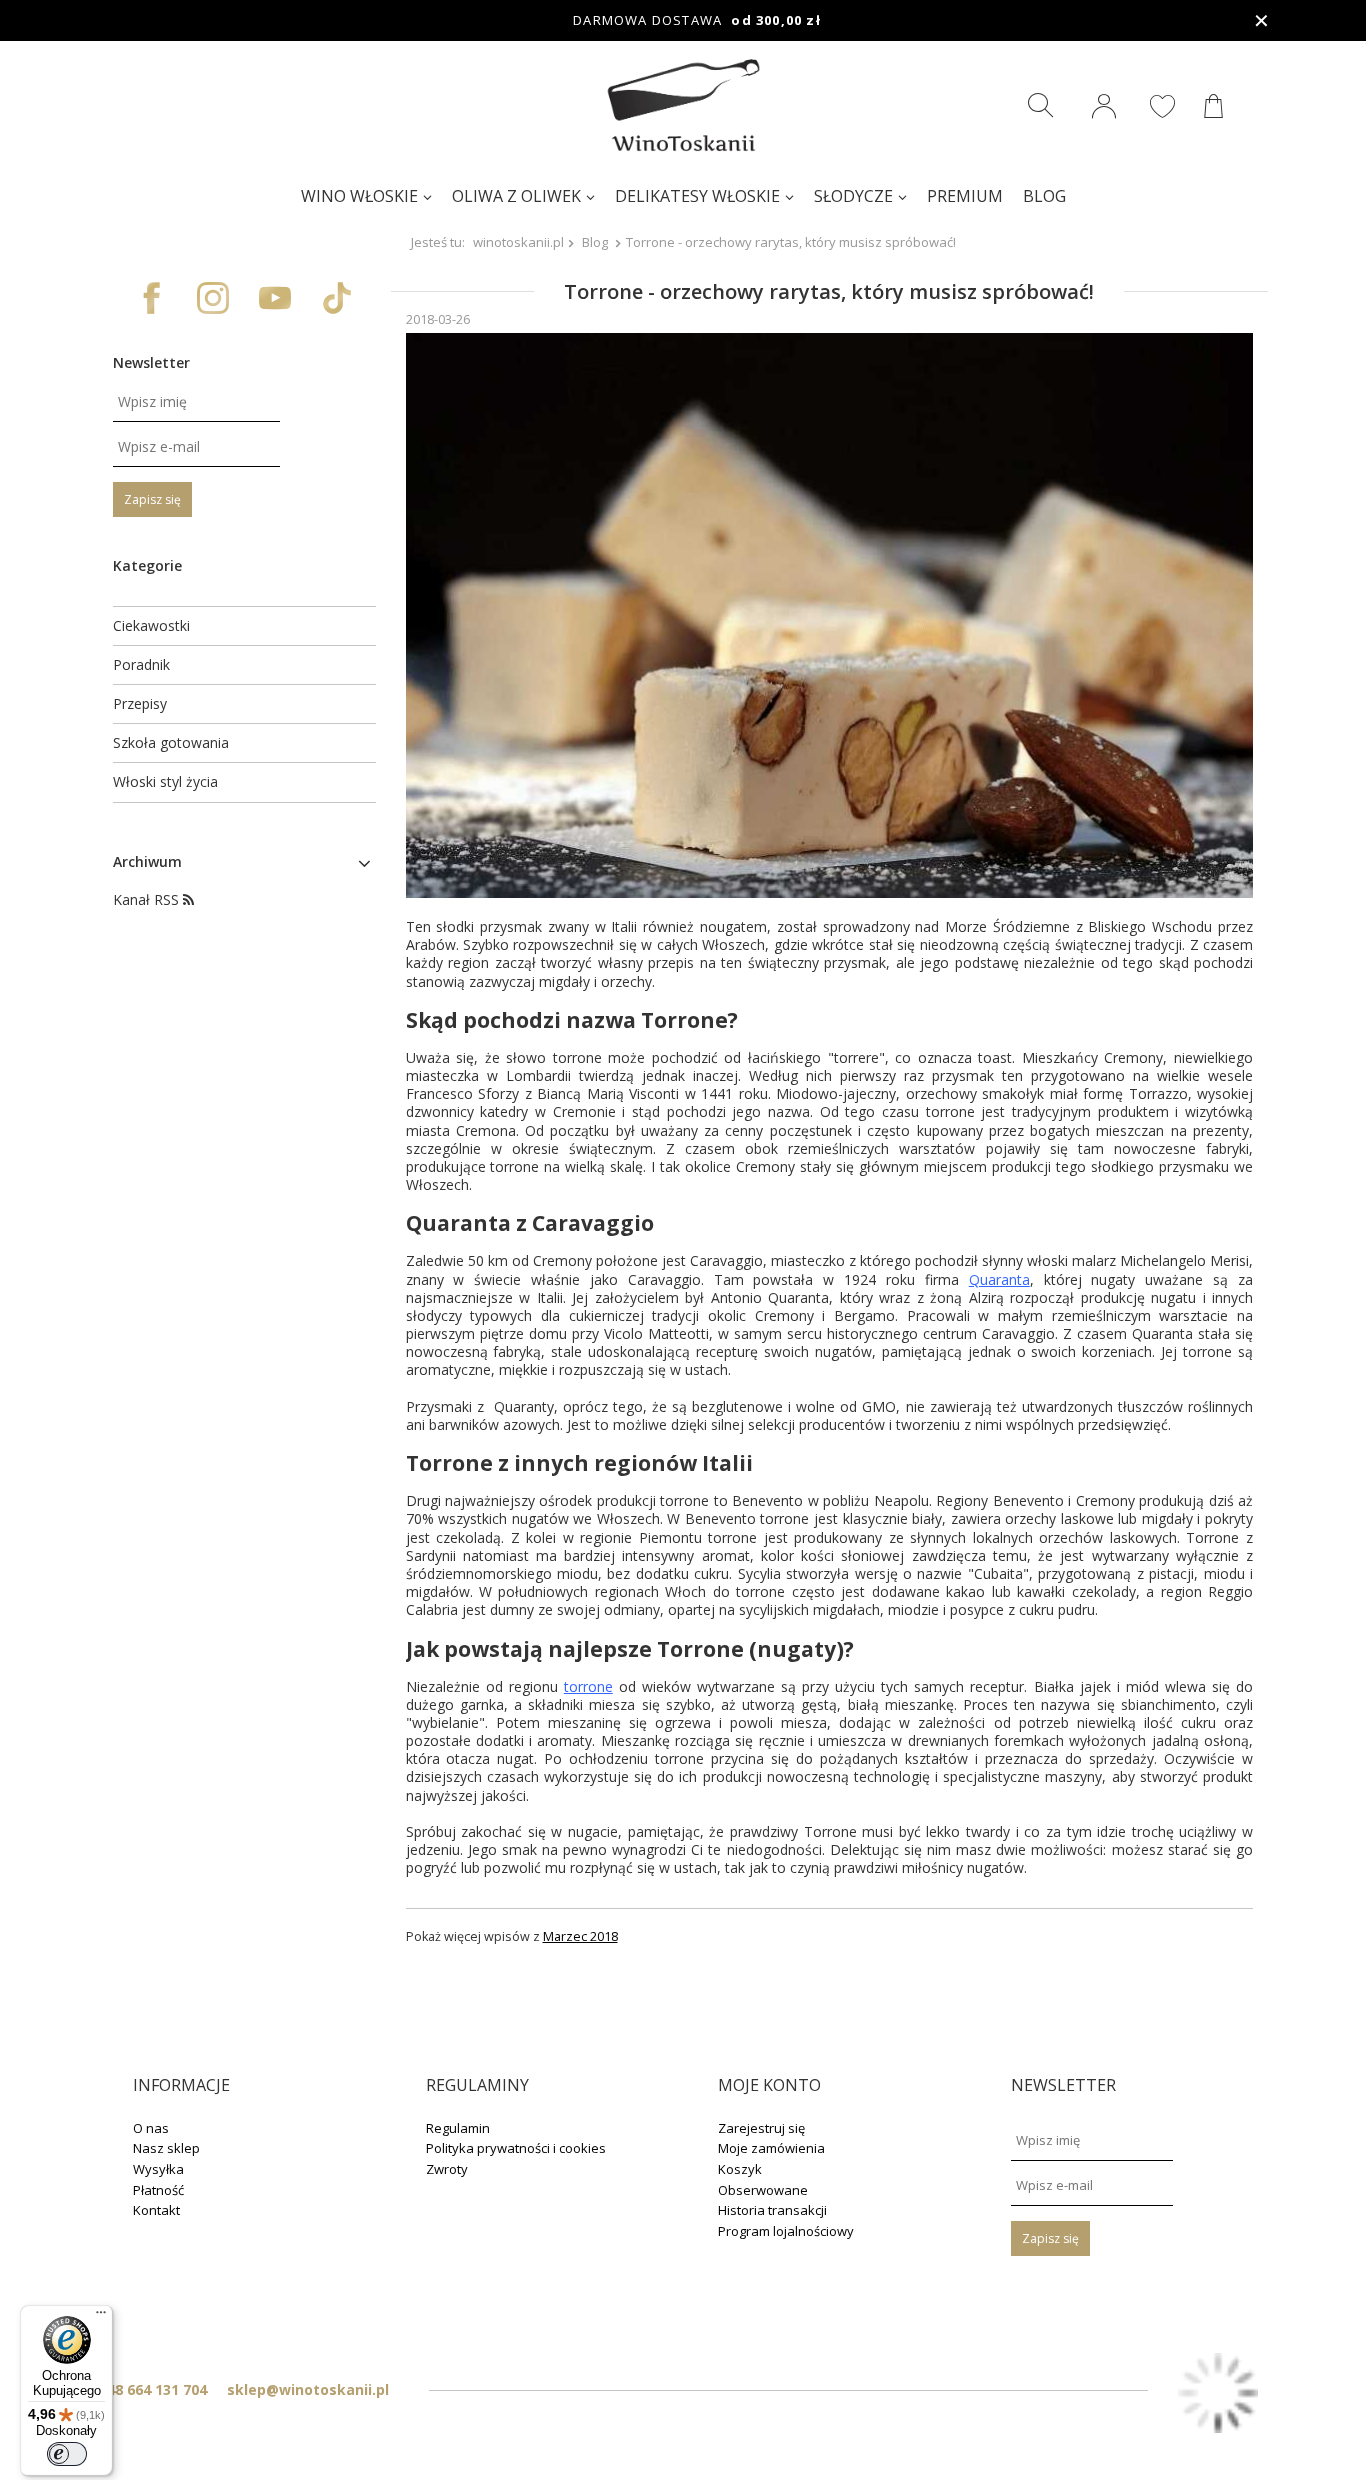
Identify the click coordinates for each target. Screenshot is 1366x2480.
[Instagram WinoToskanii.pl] (213, 298)
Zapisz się (152, 499)
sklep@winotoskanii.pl (308, 2389)
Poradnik (141, 665)
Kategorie (147, 565)
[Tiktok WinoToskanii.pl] (337, 298)
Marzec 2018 (580, 1936)
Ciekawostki (151, 626)
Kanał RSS (148, 899)
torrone (588, 1686)
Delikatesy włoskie (697, 196)
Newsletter (151, 362)
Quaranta (999, 1279)
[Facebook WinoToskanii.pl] (151, 298)
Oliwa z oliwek (516, 196)
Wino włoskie (359, 196)
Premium (965, 196)
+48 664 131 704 (152, 2389)
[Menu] (101, 2317)
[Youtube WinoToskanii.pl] (275, 298)
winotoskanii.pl (518, 242)
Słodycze (853, 196)
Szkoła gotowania (171, 743)
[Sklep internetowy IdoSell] (1218, 2395)
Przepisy (140, 704)
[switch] (67, 2454)
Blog (1044, 196)
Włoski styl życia (165, 782)
